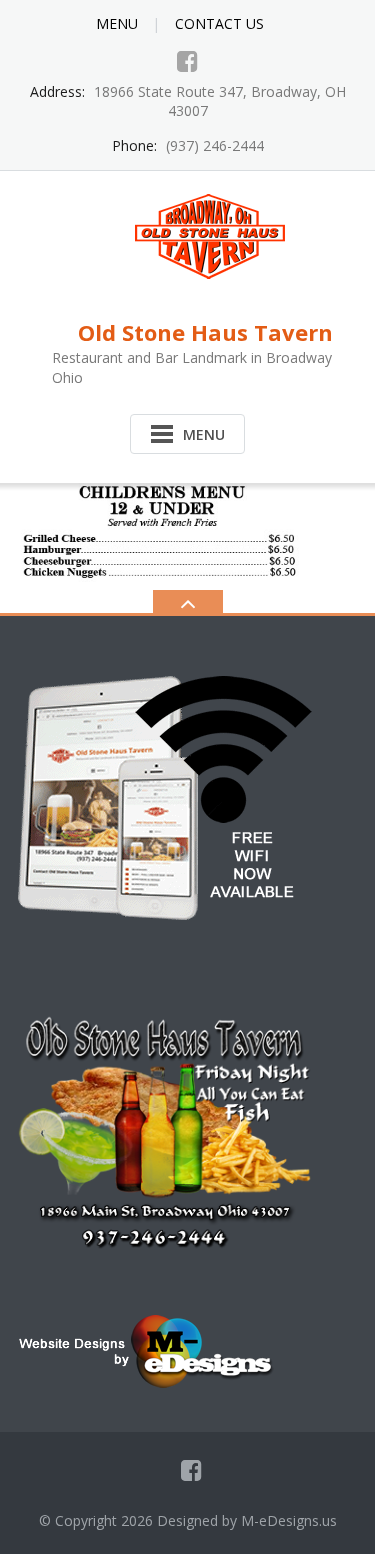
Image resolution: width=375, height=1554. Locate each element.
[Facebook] (187, 61)
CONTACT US (219, 23)
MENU (117, 23)
